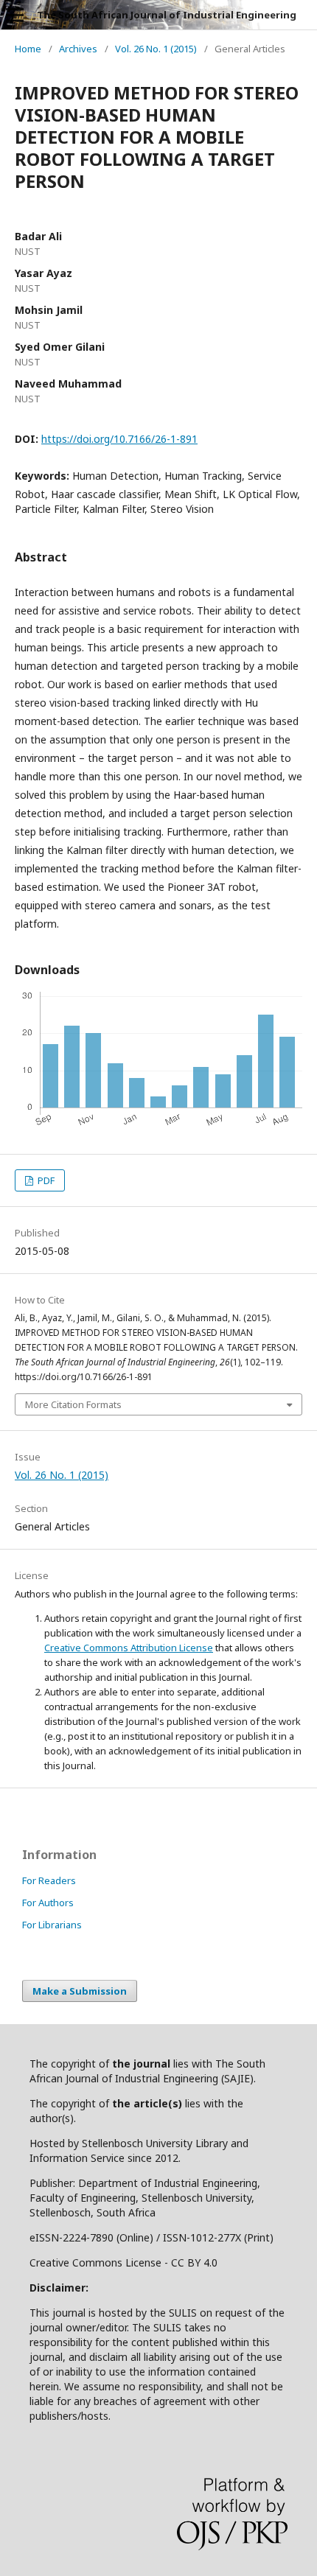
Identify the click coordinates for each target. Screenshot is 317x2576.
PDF (45, 1180)
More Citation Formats (73, 1404)
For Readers (49, 1880)
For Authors (48, 1903)
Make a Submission (80, 1991)
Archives (78, 49)
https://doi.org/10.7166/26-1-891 (119, 439)
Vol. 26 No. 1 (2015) (156, 49)
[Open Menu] (15, 15)
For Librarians (52, 1925)
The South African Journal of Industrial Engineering (167, 15)
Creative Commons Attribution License (129, 1648)
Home (28, 49)
